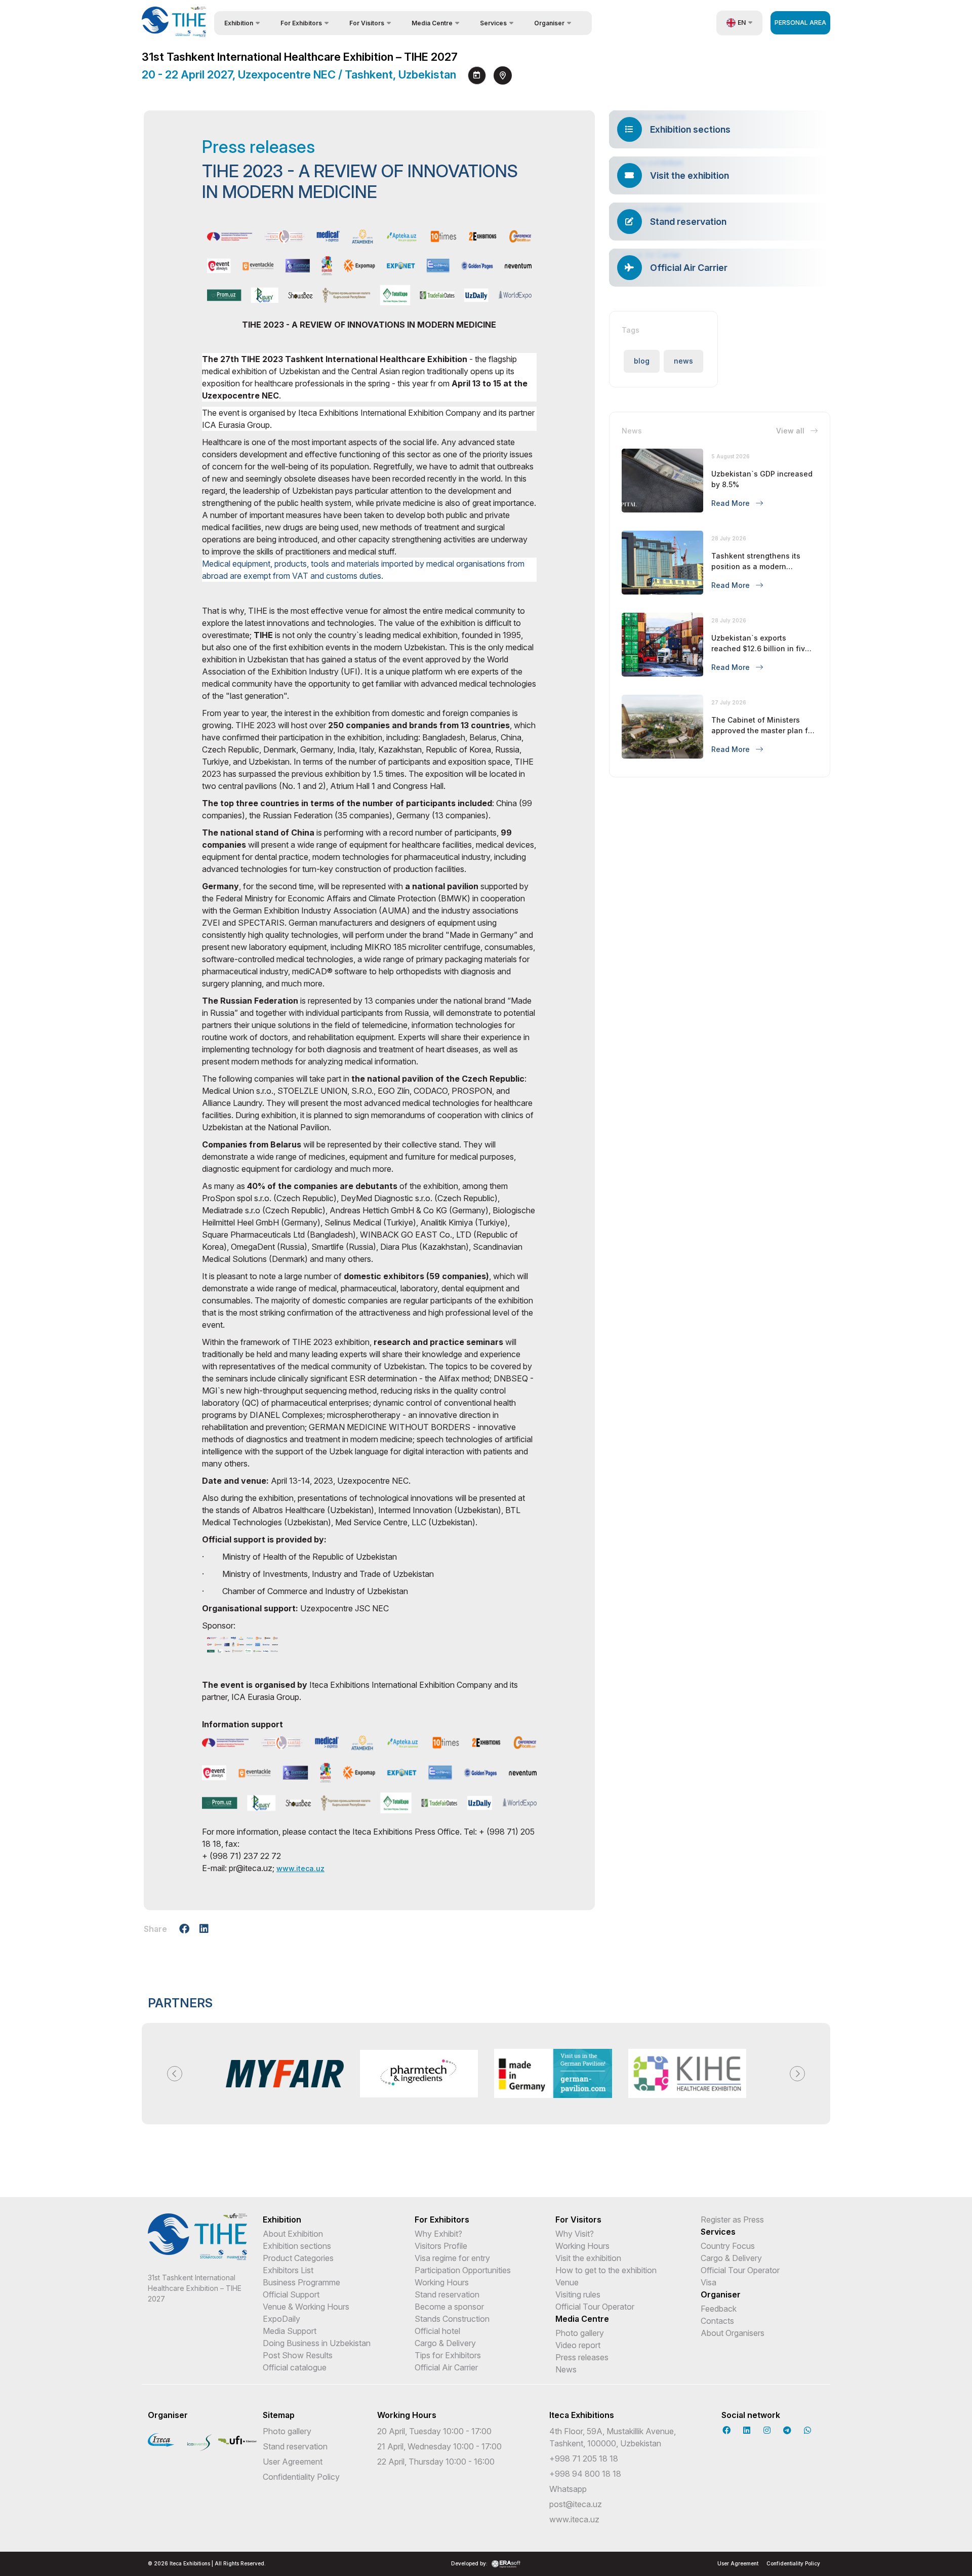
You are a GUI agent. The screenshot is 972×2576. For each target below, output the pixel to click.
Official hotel (437, 2331)
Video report (578, 2345)
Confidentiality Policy (301, 2477)
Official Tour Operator (595, 2307)
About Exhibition (293, 2234)
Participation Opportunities (463, 2270)
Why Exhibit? (438, 2234)
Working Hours (442, 2282)
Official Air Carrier (446, 2367)
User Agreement (293, 2462)
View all (791, 431)
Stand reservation (447, 2294)
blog (642, 361)
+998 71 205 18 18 (584, 2459)
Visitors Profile (441, 2246)
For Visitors (578, 2220)
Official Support (291, 2294)
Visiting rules (578, 2294)
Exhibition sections (297, 2246)
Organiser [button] (549, 23)
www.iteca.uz (300, 1868)
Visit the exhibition (588, 2258)
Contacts (717, 2321)
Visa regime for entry (452, 2258)
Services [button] (493, 23)
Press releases (582, 2357)
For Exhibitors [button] (301, 23)
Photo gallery (580, 2333)
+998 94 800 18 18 (585, 2474)
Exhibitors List (288, 2270)
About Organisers (733, 2333)
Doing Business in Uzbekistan (317, 2343)
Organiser (721, 2294)
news (683, 361)
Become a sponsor (449, 2307)
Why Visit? (575, 2234)
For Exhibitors (442, 2220)
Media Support (290, 2331)
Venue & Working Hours (306, 2307)
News (566, 2369)
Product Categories (298, 2258)
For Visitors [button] (367, 23)
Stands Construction (452, 2319)
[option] (285, 2074)
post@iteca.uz (576, 2504)
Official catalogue (295, 2367)
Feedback (719, 2309)
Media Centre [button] (432, 23)
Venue (567, 2282)
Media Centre (582, 2319)
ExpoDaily (281, 2319)
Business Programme (301, 2282)
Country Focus (728, 2246)
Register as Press (732, 2220)
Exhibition (282, 2220)
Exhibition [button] (239, 23)
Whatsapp (568, 2489)
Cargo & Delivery (445, 2343)
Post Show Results (298, 2355)
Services (718, 2232)
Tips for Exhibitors (448, 2355)
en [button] (742, 23)
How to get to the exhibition (606, 2270)
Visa (708, 2282)
